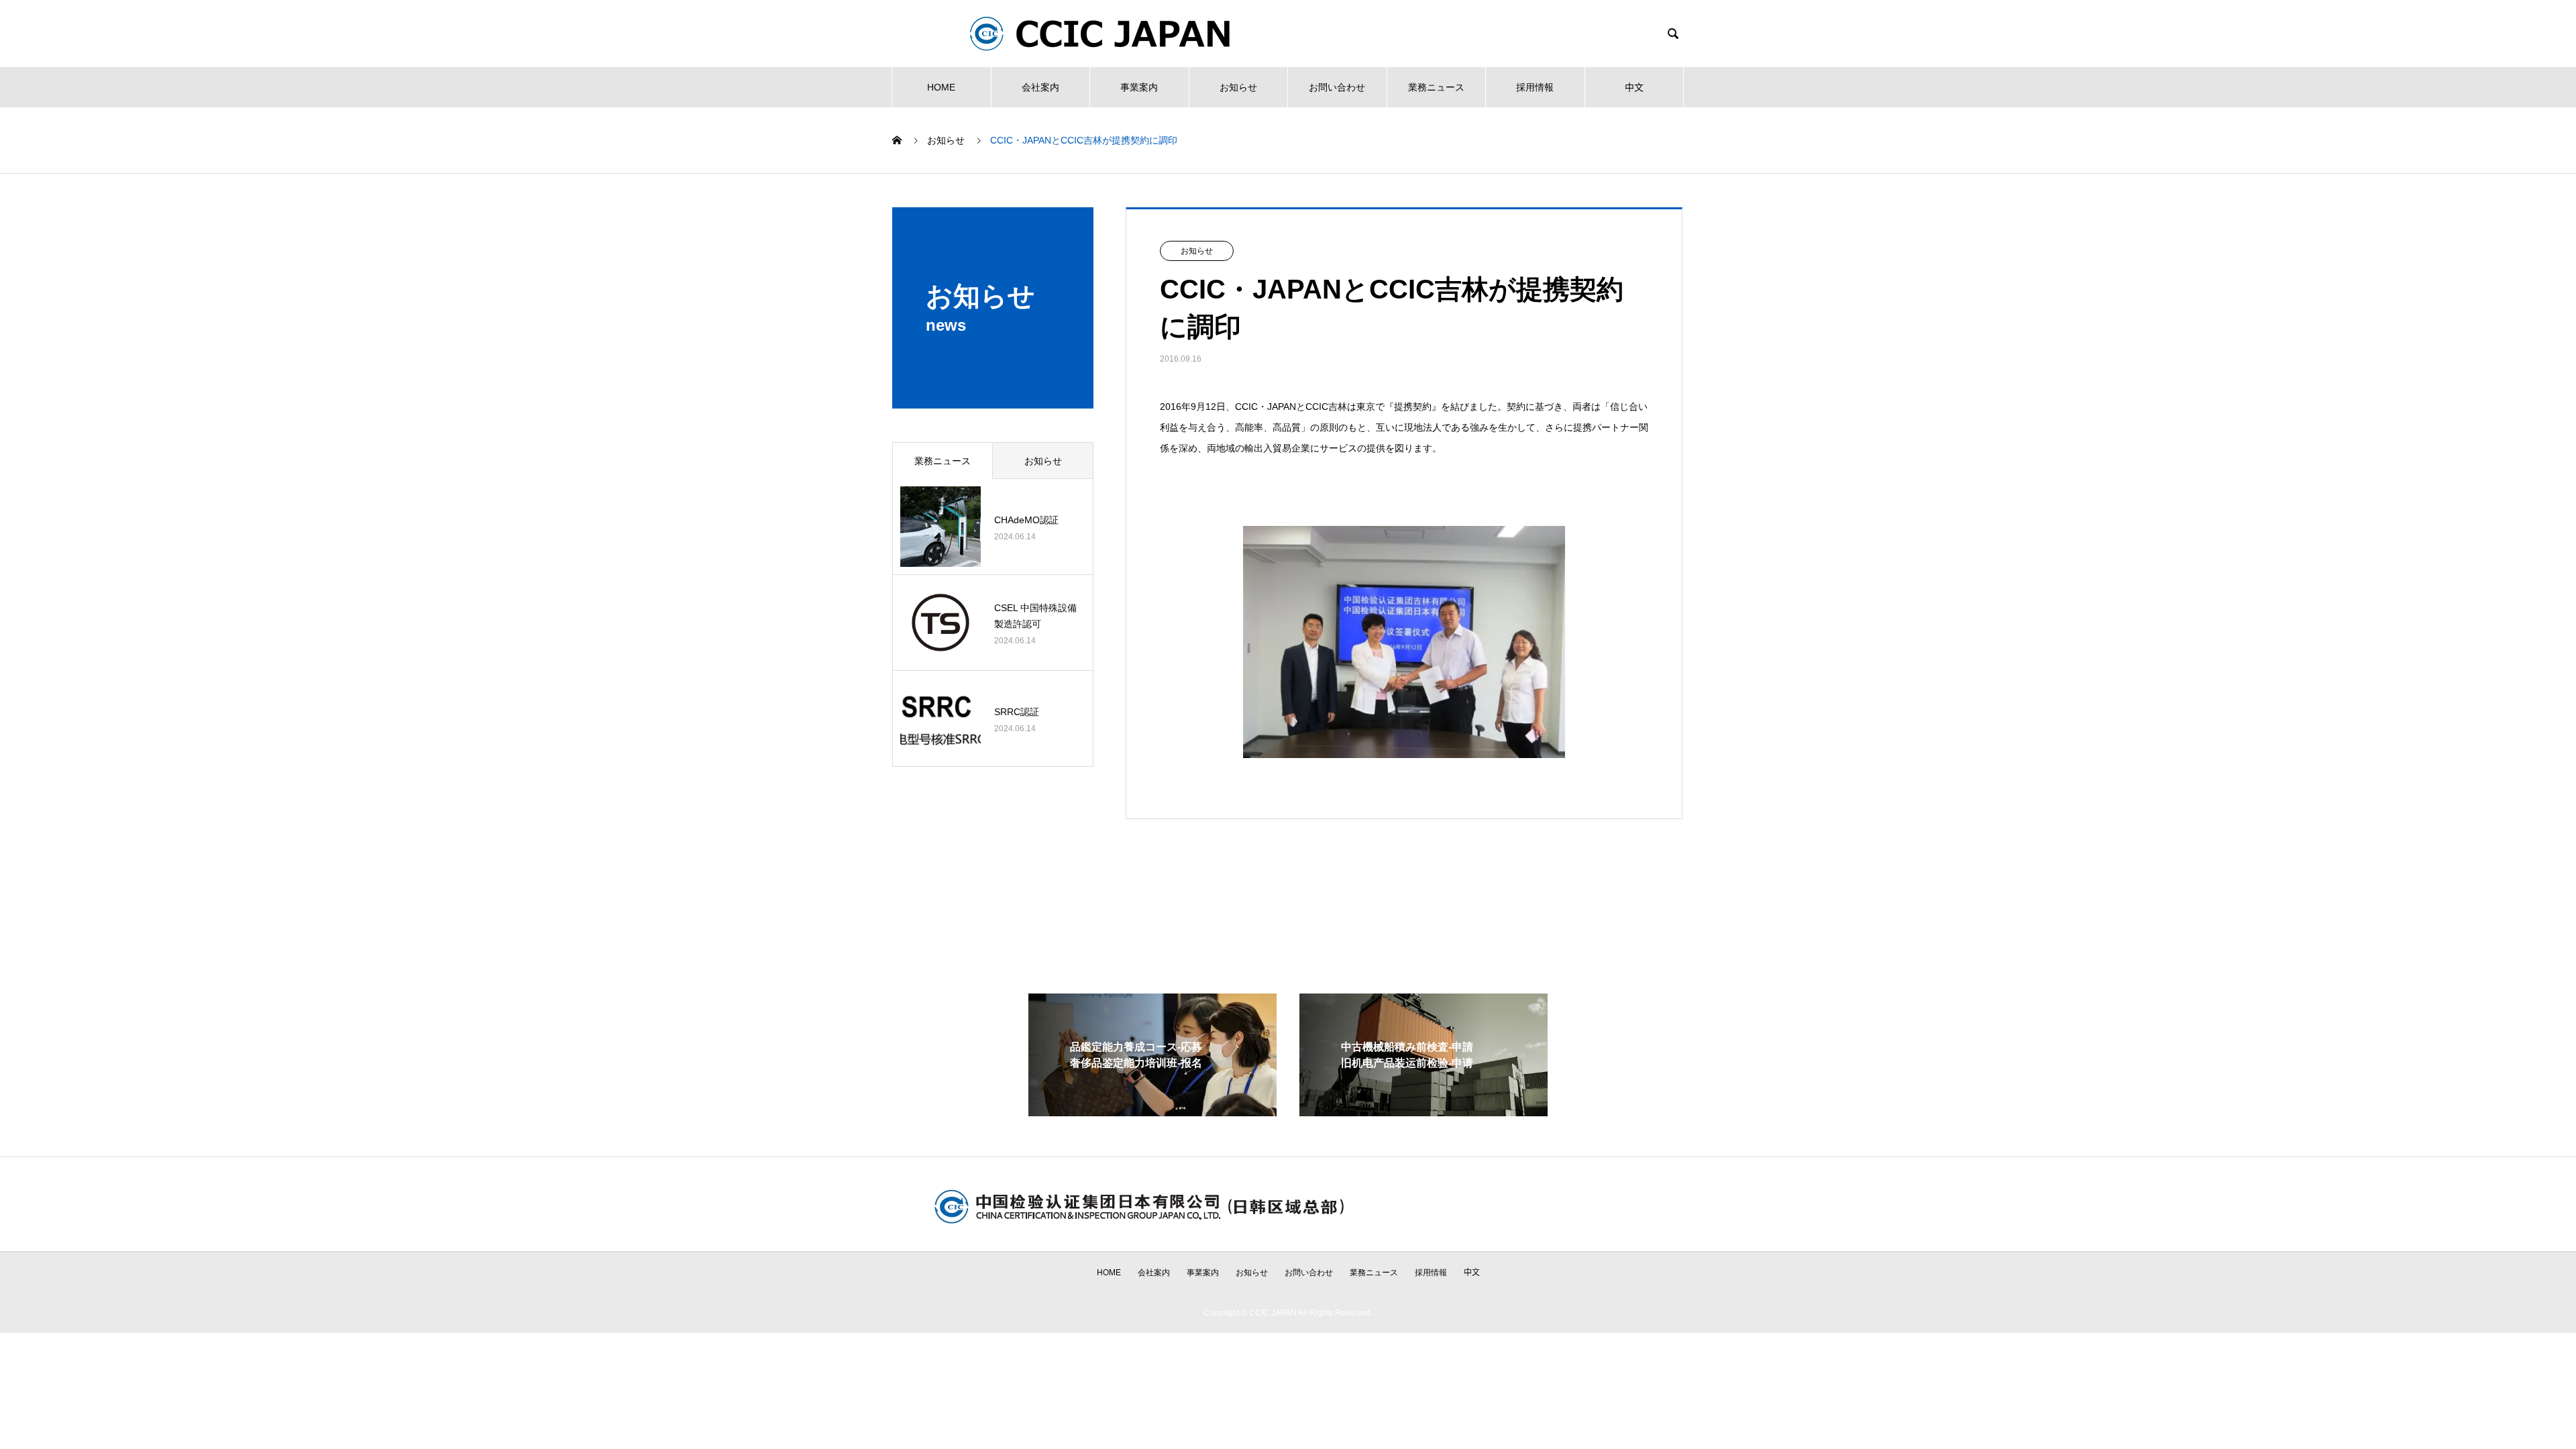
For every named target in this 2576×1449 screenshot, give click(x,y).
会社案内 (1040, 87)
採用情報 (1535, 87)
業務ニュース (1436, 87)
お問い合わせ (1337, 87)
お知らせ (1238, 87)
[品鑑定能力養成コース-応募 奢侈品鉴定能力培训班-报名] (1152, 1111)
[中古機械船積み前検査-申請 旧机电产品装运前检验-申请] (1424, 1111)
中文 (1634, 87)
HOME (941, 87)
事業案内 (1139, 87)
